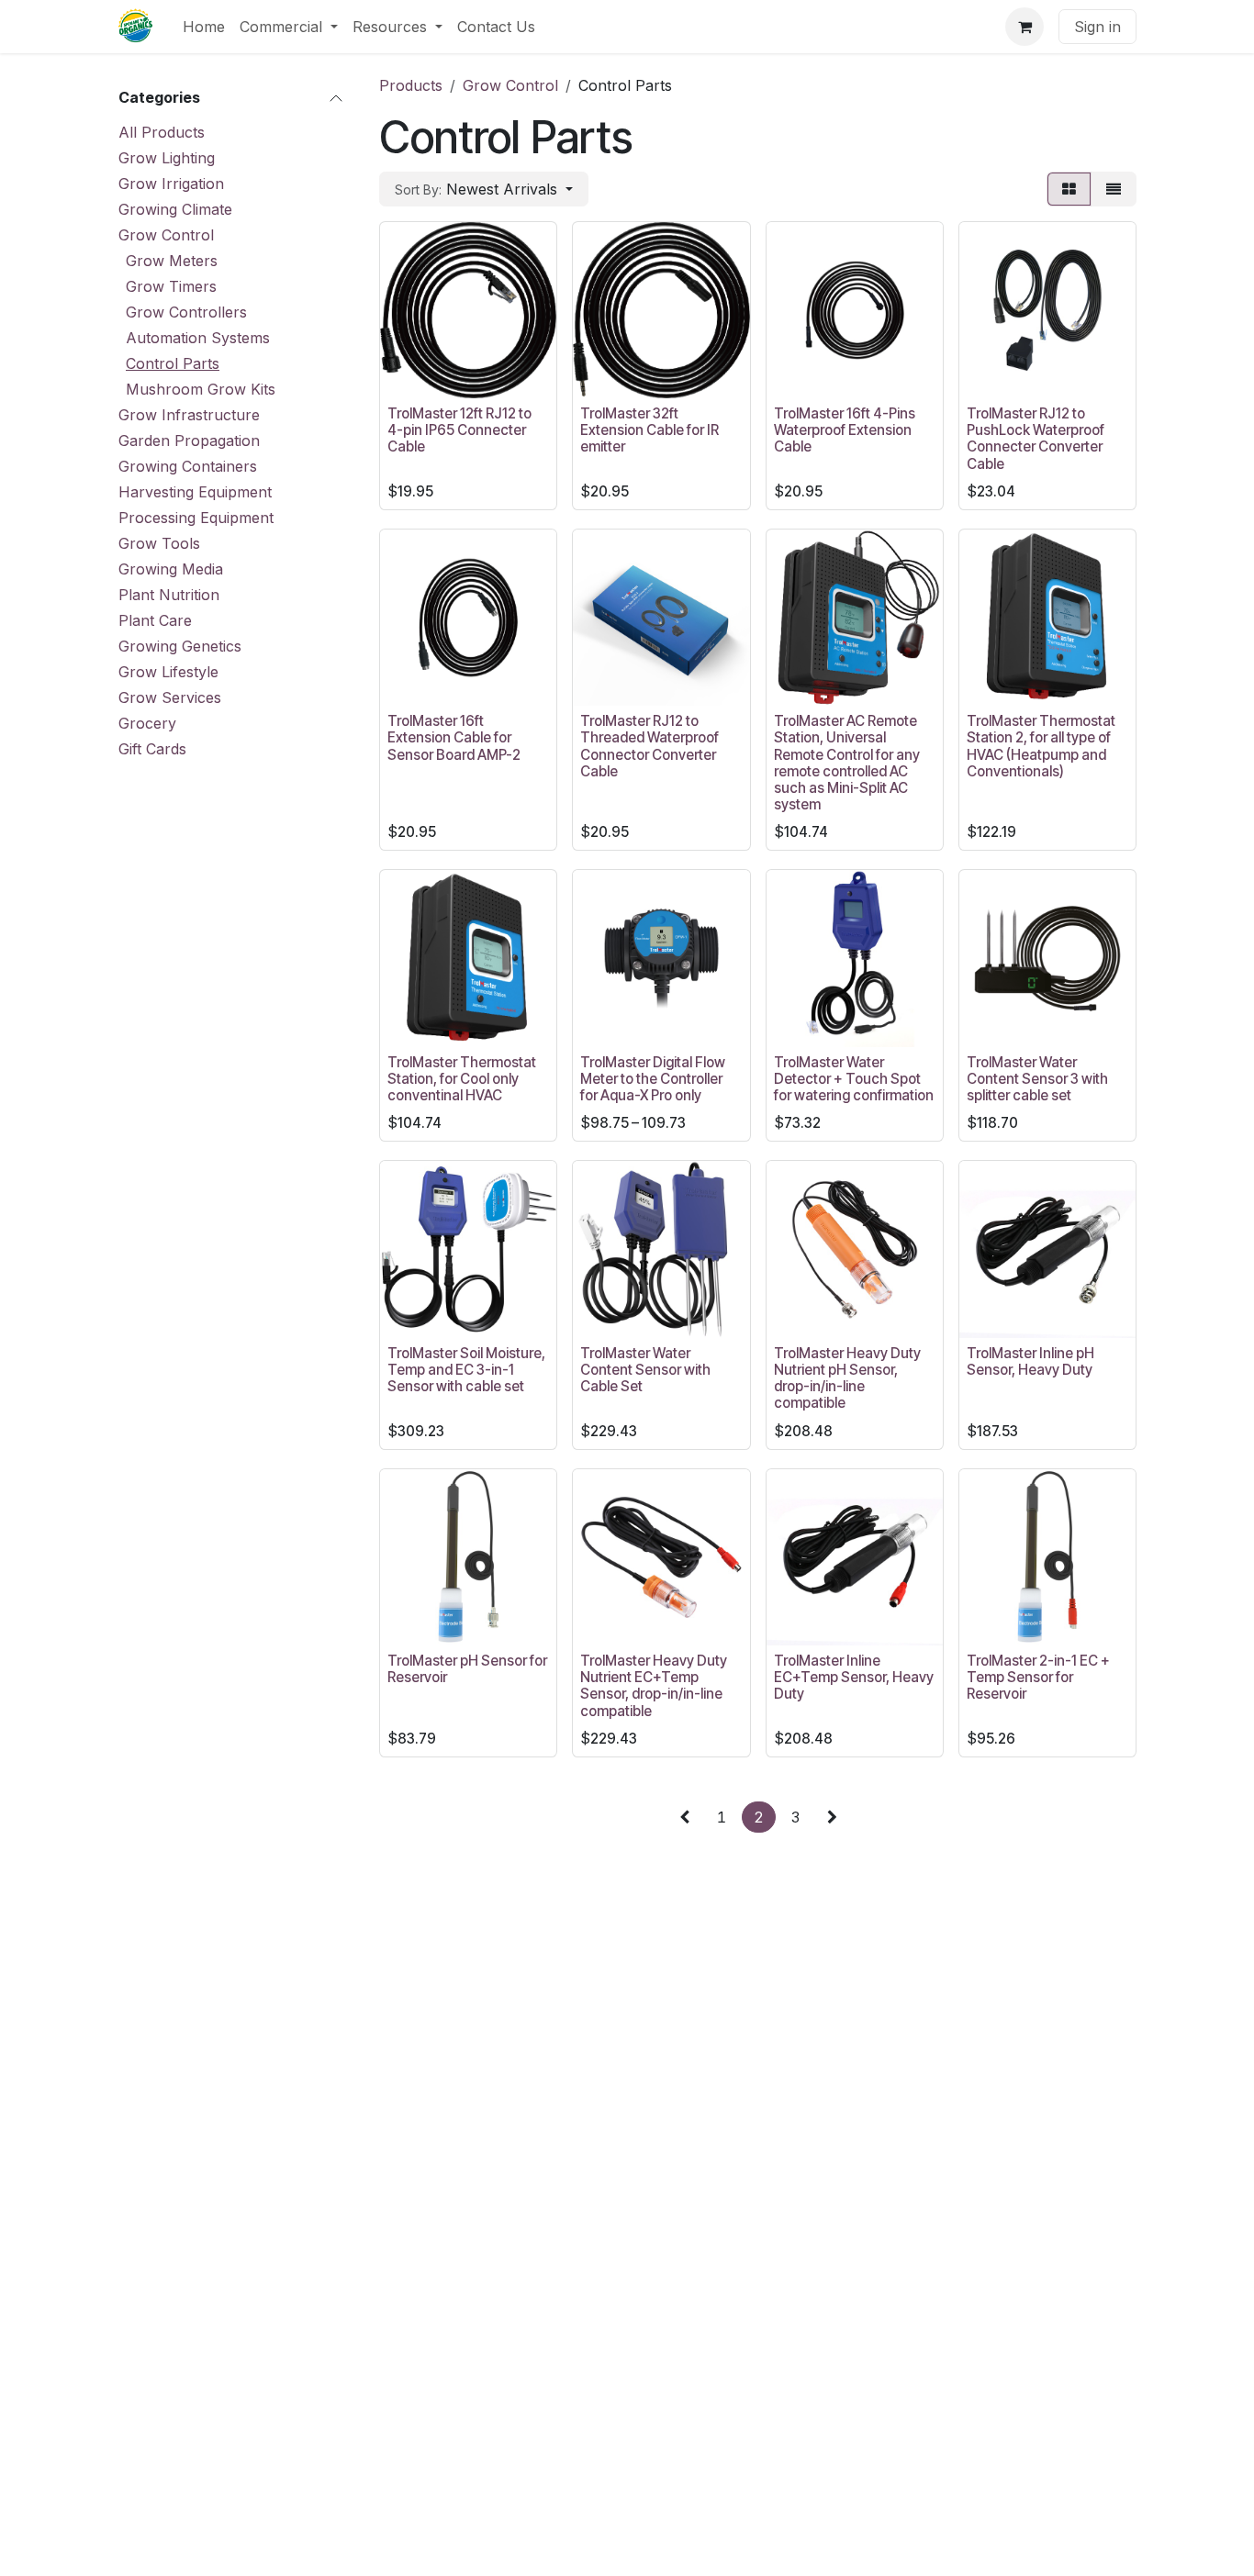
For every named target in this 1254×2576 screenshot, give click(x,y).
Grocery (147, 723)
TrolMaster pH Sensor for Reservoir (467, 1669)
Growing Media (171, 569)
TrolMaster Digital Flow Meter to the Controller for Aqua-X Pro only (653, 1079)
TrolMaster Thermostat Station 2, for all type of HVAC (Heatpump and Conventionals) (1041, 746)
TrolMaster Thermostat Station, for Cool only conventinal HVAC (462, 1079)
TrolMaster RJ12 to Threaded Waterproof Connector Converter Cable (649, 746)
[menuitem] (204, 27)
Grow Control (166, 235)
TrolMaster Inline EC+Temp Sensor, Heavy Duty (854, 1677)
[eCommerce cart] (1024, 27)
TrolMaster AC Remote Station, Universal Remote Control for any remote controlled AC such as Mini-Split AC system (847, 763)
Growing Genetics (180, 646)
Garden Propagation (189, 440)
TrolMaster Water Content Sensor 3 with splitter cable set (1037, 1079)
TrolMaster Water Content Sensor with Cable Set (645, 1370)
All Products (162, 132)
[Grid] (1069, 189)
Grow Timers (171, 286)
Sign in (1097, 27)
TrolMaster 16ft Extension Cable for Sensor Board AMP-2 (454, 737)
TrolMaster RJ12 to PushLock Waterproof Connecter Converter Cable (1036, 439)
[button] (484, 189)
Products (411, 85)
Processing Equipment (196, 518)
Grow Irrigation (171, 184)
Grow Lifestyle (168, 672)
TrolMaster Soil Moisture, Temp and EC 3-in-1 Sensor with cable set (466, 1370)
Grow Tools (159, 543)
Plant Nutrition (169, 595)
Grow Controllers (186, 312)
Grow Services (170, 697)
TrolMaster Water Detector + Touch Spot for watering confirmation (854, 1079)
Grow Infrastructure (189, 415)
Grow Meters (172, 261)
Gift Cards (152, 749)
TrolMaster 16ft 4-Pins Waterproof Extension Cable (845, 430)
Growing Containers (188, 466)
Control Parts (173, 363)
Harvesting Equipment (195, 492)
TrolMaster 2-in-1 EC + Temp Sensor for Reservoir (1038, 1677)
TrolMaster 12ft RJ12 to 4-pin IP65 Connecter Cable (459, 430)
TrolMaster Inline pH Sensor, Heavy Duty (1030, 1361)
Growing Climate (175, 209)
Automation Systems (198, 338)
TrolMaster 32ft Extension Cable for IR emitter (649, 430)
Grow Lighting (167, 158)
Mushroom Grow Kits (201, 389)
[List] (1114, 189)
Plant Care (155, 620)
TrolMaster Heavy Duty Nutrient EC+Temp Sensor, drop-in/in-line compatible (654, 1686)
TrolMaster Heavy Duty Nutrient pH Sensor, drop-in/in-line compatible (847, 1378)
